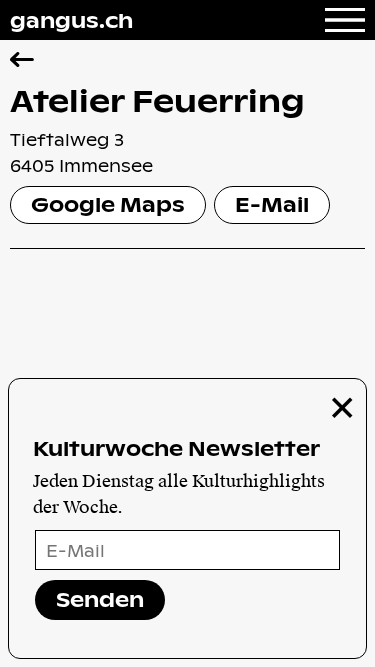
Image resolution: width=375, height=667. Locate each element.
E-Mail (272, 204)
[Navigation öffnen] (345, 20)
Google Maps (108, 204)
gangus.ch (71, 20)
